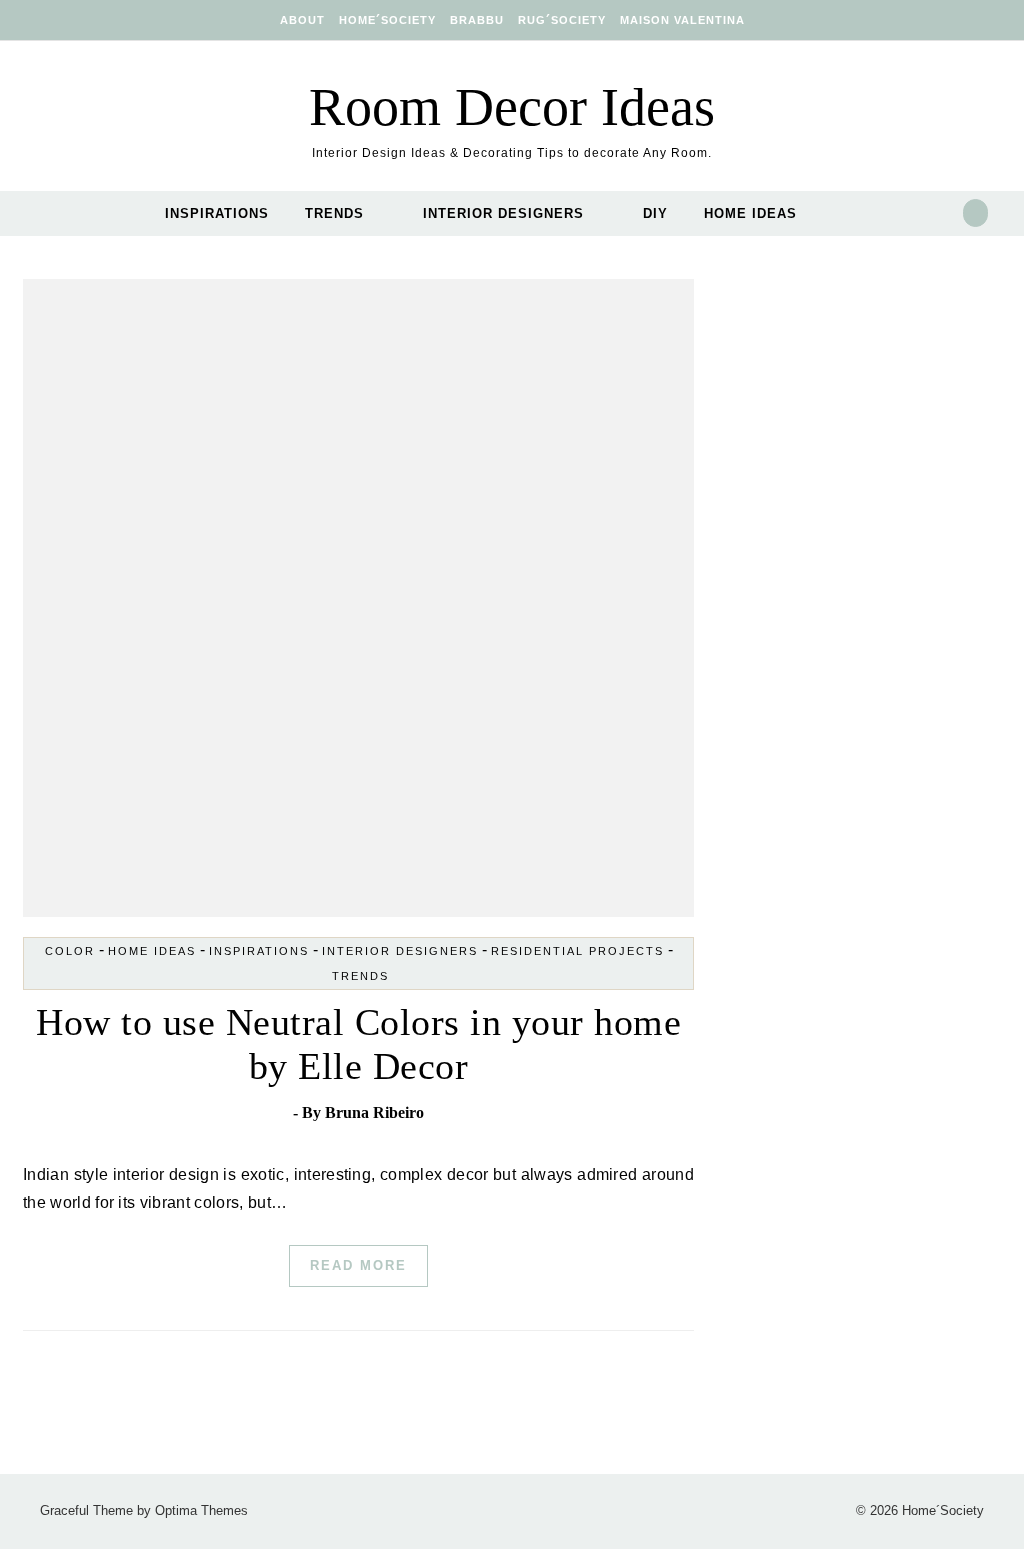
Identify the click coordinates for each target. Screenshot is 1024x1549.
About (302, 20)
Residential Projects (577, 951)
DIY (655, 213)
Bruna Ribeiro (374, 1112)
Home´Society (387, 20)
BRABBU (477, 20)
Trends (334, 213)
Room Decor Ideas (512, 107)
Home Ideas (750, 213)
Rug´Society (562, 20)
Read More (358, 1265)
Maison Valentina (682, 20)
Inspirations (217, 213)
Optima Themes (201, 1510)
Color (70, 951)
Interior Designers (503, 213)
